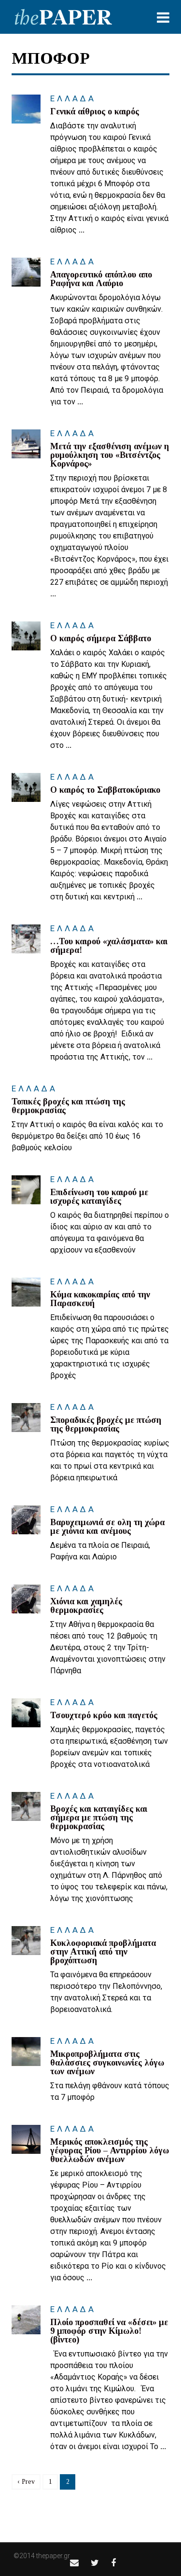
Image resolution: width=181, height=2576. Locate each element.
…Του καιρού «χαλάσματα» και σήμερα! (109, 946)
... (82, 230)
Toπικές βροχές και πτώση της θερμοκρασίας (68, 1106)
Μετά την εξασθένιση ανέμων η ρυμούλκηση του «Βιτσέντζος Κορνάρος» (110, 455)
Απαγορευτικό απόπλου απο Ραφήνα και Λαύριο (101, 279)
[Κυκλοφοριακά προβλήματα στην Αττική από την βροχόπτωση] (26, 1941)
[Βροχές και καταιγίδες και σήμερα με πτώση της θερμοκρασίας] (26, 1806)
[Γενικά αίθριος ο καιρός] (26, 109)
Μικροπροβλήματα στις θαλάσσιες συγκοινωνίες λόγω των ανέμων (107, 2063)
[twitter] (95, 2563)
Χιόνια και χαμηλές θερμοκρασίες (86, 1606)
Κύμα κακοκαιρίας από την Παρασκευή (100, 1299)
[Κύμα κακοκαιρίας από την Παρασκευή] (26, 1292)
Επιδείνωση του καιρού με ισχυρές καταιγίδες (99, 1197)
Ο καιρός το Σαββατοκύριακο (105, 790)
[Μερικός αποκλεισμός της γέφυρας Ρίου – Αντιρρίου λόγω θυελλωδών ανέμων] (26, 2139)
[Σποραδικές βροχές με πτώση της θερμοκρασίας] (26, 1418)
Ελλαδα (73, 98)
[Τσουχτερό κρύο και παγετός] (26, 1713)
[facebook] (113, 2563)
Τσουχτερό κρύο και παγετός (104, 1715)
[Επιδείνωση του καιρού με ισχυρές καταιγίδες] (26, 1190)
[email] (74, 2563)
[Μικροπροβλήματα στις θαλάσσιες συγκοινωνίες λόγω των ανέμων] (26, 2052)
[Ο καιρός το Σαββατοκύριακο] (26, 787)
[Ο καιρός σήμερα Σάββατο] (26, 636)
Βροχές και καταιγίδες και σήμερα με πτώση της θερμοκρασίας (99, 1818)
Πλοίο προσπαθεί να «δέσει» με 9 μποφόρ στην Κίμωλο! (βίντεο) (109, 2331)
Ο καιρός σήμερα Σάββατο (101, 638)
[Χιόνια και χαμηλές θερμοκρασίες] (26, 1599)
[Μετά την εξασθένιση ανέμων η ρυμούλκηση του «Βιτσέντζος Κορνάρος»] (26, 444)
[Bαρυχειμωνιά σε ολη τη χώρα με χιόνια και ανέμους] (26, 1520)
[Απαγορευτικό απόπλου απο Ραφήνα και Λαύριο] (26, 272)
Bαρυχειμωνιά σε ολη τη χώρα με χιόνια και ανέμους (107, 1527)
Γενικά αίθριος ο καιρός (95, 111)
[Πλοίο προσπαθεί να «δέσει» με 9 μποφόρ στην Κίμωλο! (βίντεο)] (26, 2320)
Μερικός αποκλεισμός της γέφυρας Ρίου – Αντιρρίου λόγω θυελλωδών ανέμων (110, 2150)
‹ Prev (26, 2482)
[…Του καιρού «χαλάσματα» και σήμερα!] (26, 939)
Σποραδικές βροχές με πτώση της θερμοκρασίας (106, 1424)
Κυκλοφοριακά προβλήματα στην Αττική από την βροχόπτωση (103, 1952)
